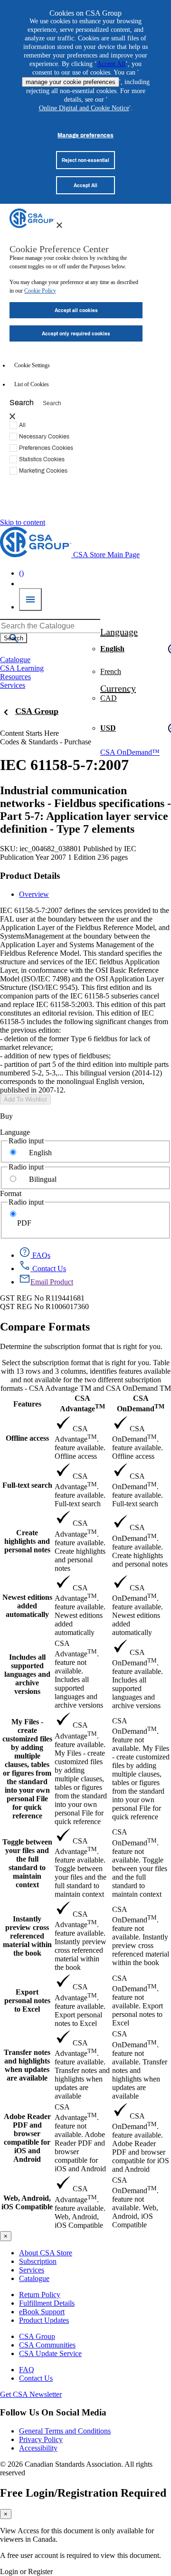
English (40, 1153)
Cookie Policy (40, 291)
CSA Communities (47, 2345)
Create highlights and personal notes (27, 1541)
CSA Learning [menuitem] (22, 668)
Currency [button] (118, 688)
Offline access (27, 1438)
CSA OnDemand (141, 1403)
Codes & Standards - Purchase (46, 742)
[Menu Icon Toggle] (30, 599)
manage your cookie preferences (71, 82)
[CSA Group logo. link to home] (32, 225)
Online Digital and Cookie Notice (84, 108)
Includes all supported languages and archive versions (27, 1674)
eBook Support (42, 2312)
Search (22, 402)
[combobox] (50, 626)
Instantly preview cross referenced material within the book (27, 1936)
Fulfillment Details (47, 2303)
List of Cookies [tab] (32, 384)
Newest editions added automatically (27, 1606)
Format (11, 1193)
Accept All (111, 64)
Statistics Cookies (42, 459)
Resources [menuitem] (15, 677)
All (22, 425)
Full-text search (27, 1485)
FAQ (27, 2370)
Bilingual (43, 1179)
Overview (34, 894)
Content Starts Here (29, 733)
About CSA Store (46, 2253)
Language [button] (119, 632)
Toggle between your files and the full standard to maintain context (27, 1863)
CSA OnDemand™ (130, 752)
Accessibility (38, 2448)
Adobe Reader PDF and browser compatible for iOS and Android (27, 2138)
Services (32, 2270)
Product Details (30, 876)
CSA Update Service (50, 2353)
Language (15, 1132)
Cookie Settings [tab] (32, 365)
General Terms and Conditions (65, 2431)
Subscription (38, 2261)
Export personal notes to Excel (27, 2001)
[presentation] (59, 225)
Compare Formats (45, 1327)
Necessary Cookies (44, 436)
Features (27, 1404)
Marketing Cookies (43, 470)
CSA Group (37, 711)
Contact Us (36, 2378)
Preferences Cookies (46, 447)
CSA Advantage (82, 1403)
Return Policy (40, 2295)
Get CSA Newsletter (31, 2394)
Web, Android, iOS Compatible (27, 2202)
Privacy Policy (41, 2439)
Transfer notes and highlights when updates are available (27, 2065)
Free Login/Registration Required (83, 2493)
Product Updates (44, 2320)
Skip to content (23, 522)
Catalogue (34, 2278)
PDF (24, 1223)
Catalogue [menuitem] (15, 660)
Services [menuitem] (13, 685)
